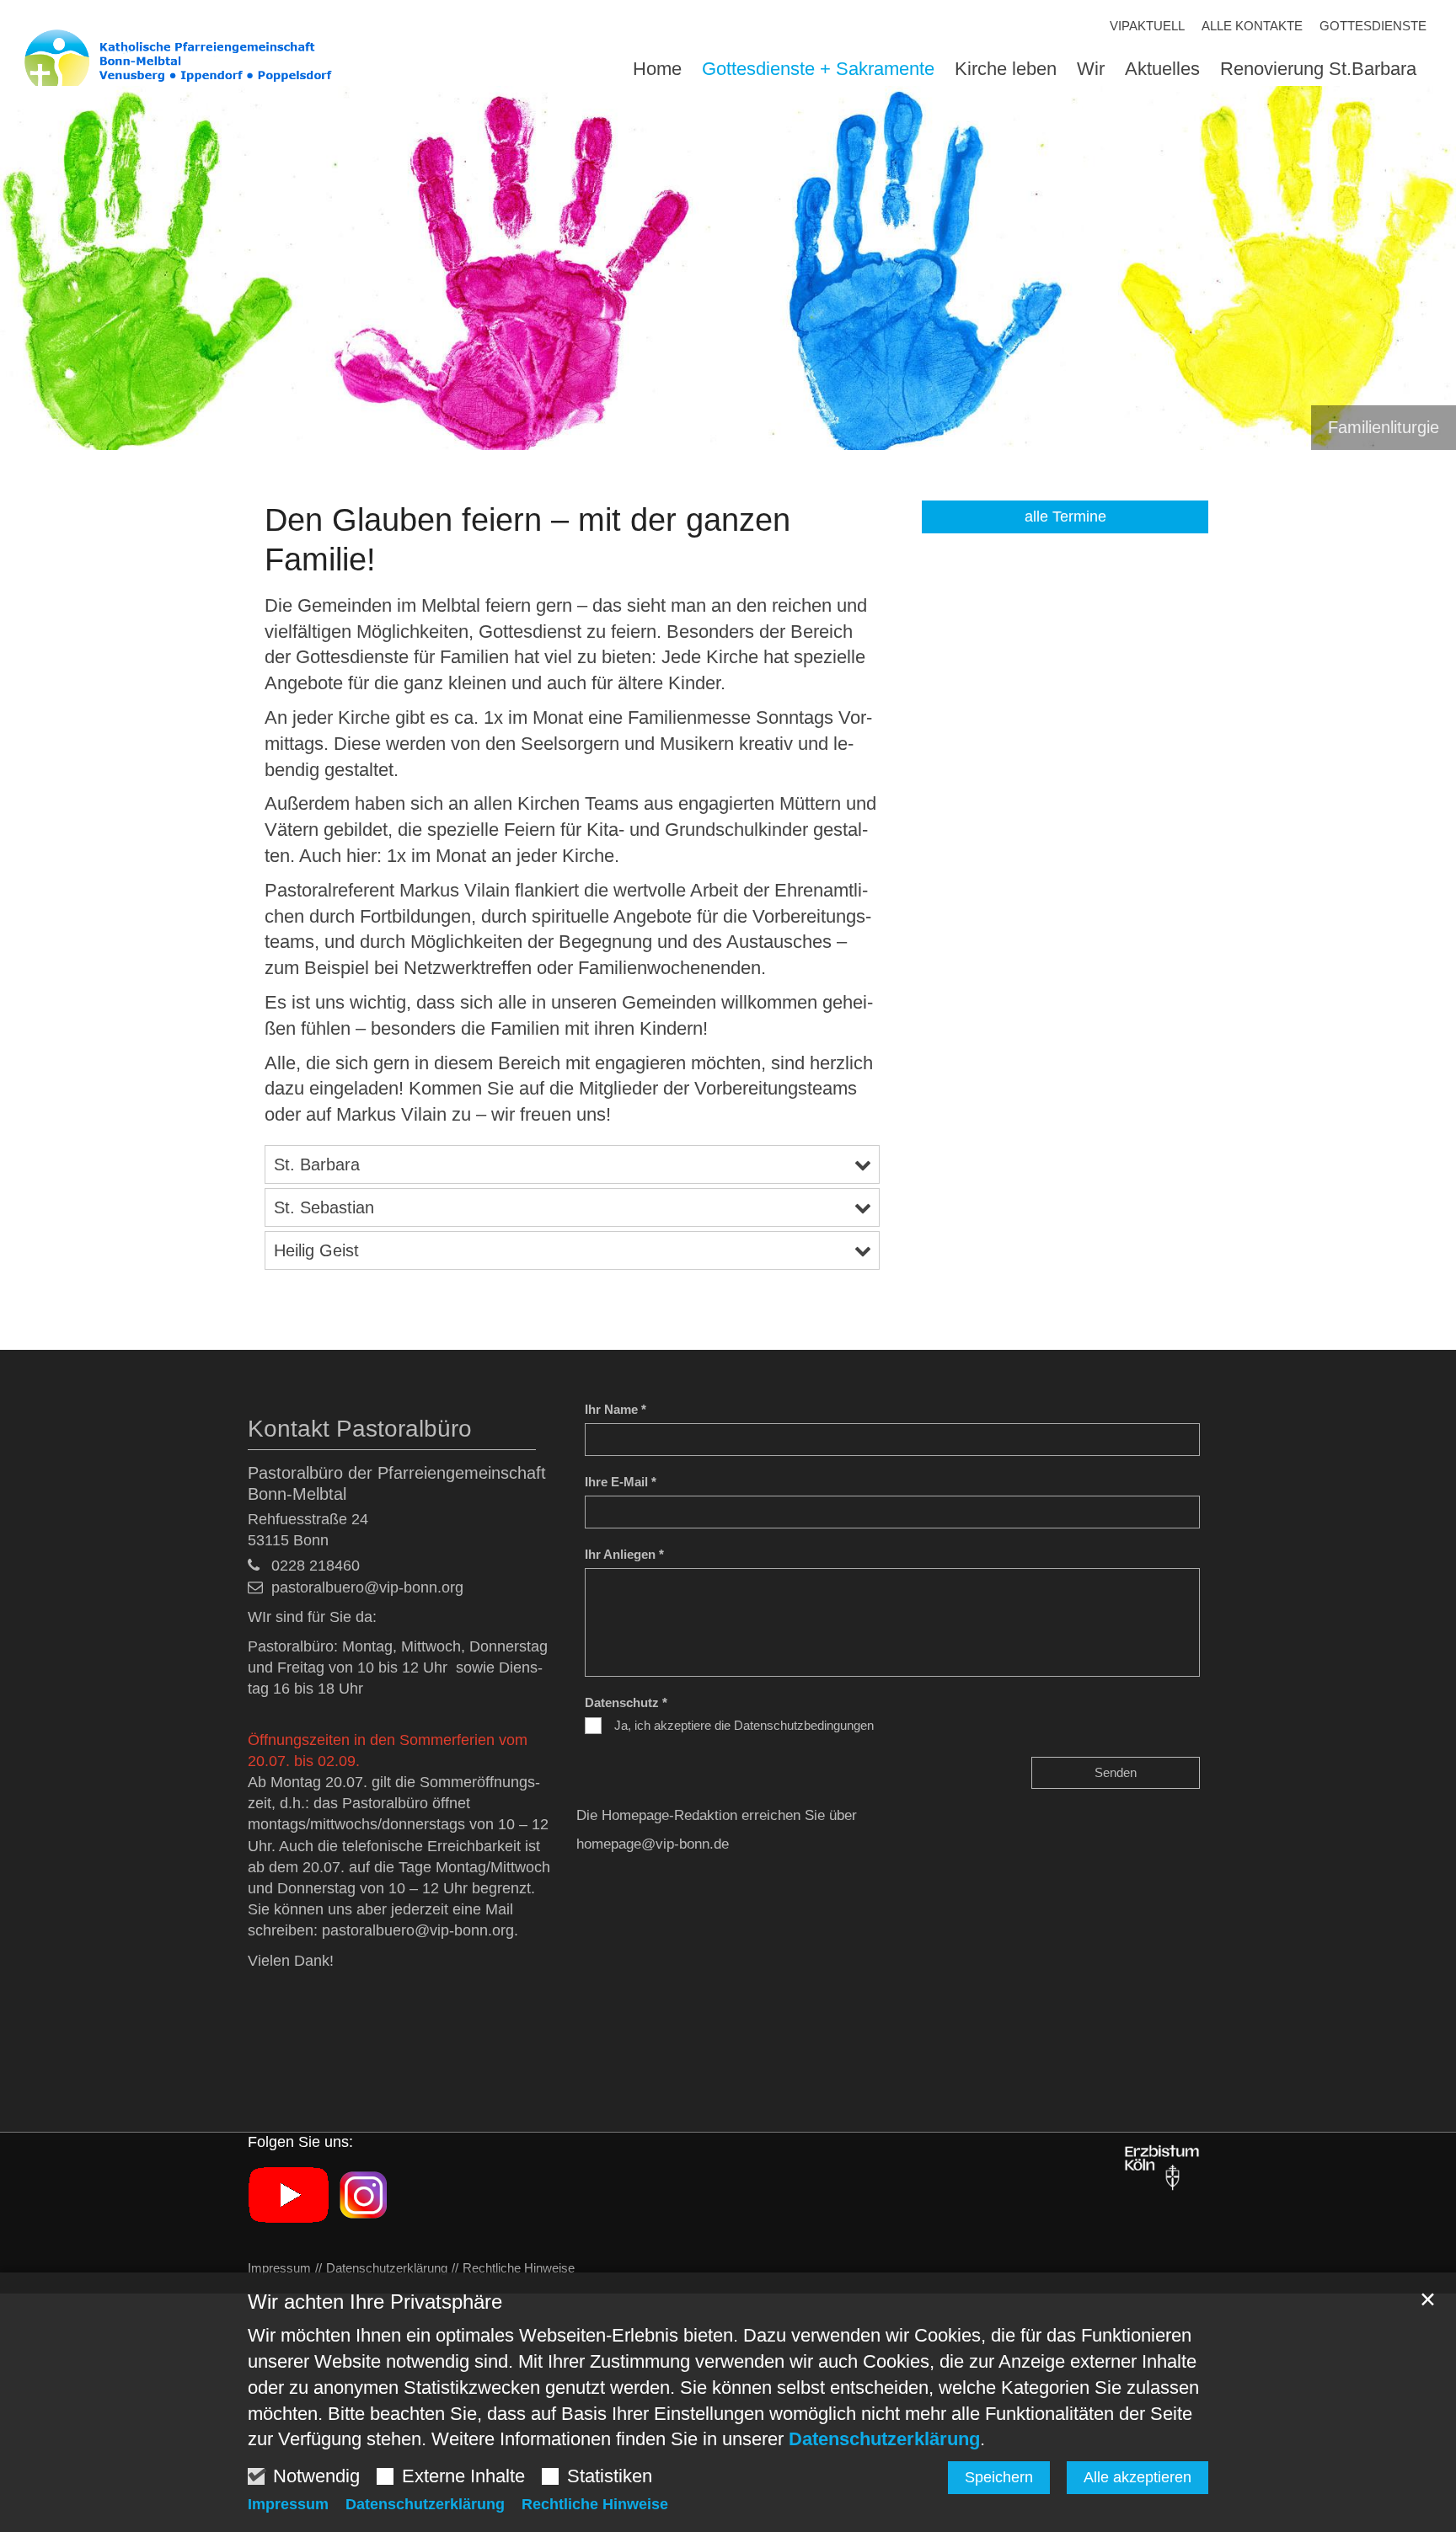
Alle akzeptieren (1137, 2477)
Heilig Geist (316, 1250)
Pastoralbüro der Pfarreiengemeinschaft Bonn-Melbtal (397, 1483)
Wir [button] (1091, 70)
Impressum (288, 2504)
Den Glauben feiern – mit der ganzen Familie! (527, 540)
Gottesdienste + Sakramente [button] (818, 70)
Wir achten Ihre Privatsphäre (375, 2302)
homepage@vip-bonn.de (653, 1844)
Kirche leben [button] (1006, 70)
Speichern (999, 2477)
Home (657, 70)
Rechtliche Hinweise (595, 2504)
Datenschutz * (626, 1702)
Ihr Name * (616, 1409)
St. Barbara (317, 1164)
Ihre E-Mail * (621, 1482)
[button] (1308, 72)
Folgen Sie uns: (300, 2142)
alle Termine (1065, 517)
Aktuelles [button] (1162, 70)
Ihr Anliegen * (624, 1554)
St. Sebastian (324, 1207)
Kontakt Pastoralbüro (360, 1429)
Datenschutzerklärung (884, 2439)
